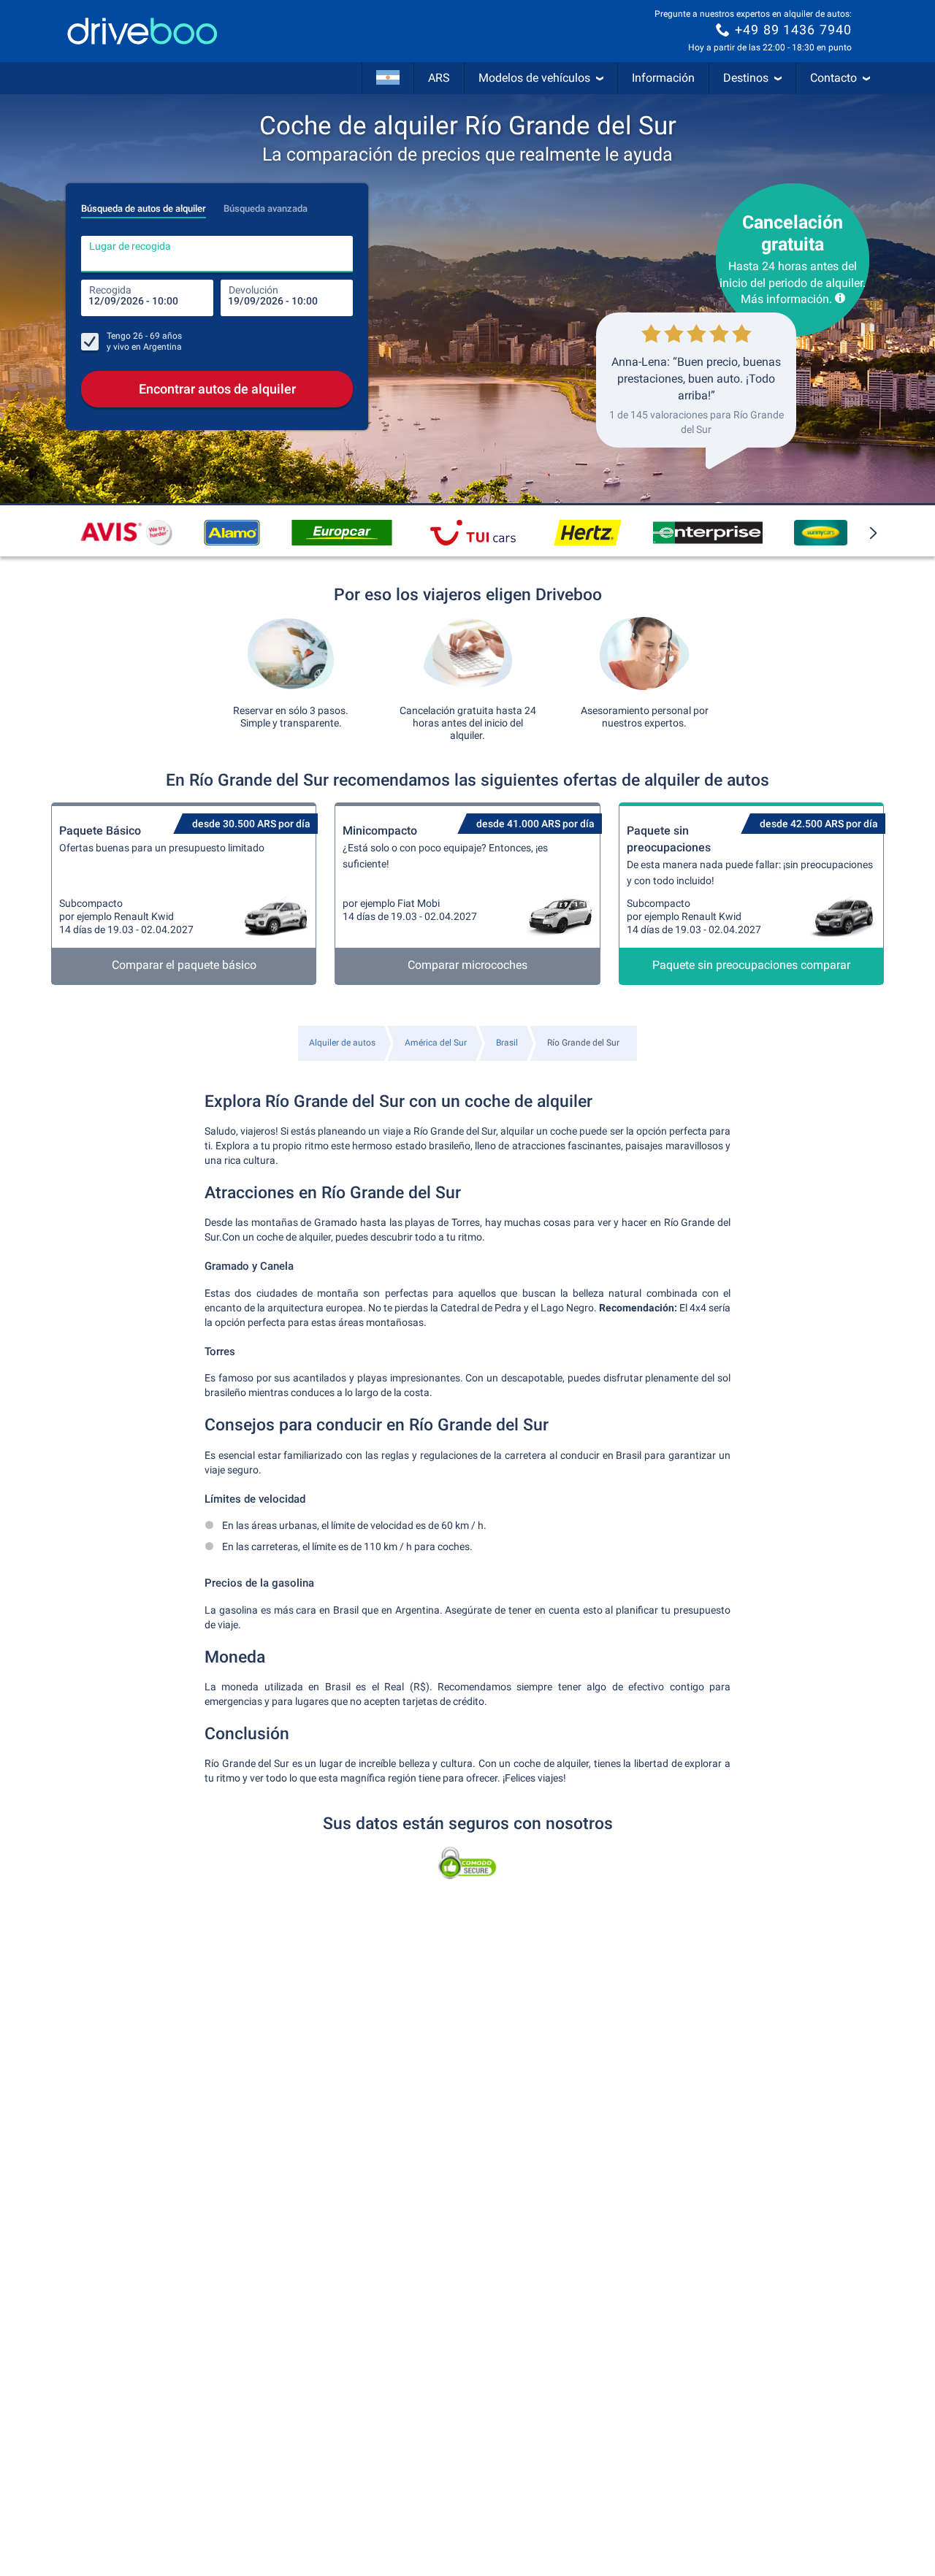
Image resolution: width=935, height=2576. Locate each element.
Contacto (833, 78)
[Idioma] (388, 78)
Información (663, 78)
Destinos (746, 78)
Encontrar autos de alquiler (217, 389)
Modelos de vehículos (534, 78)
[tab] (144, 204)
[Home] (142, 31)
